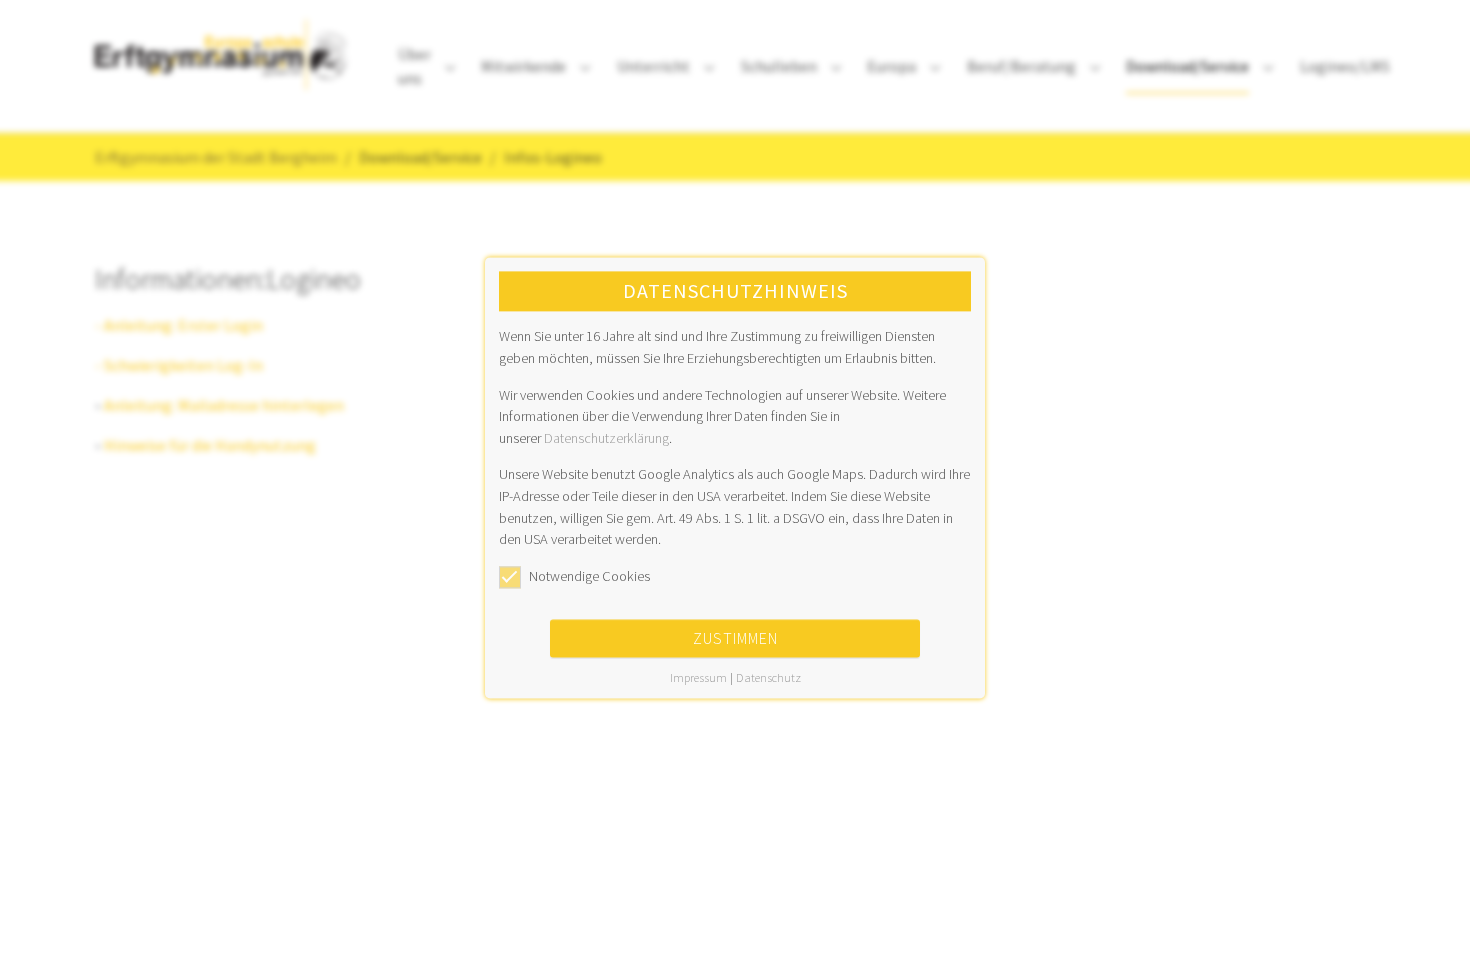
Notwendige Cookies (589, 576)
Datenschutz (768, 678)
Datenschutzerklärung (606, 438)
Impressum (698, 678)
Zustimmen (735, 639)
